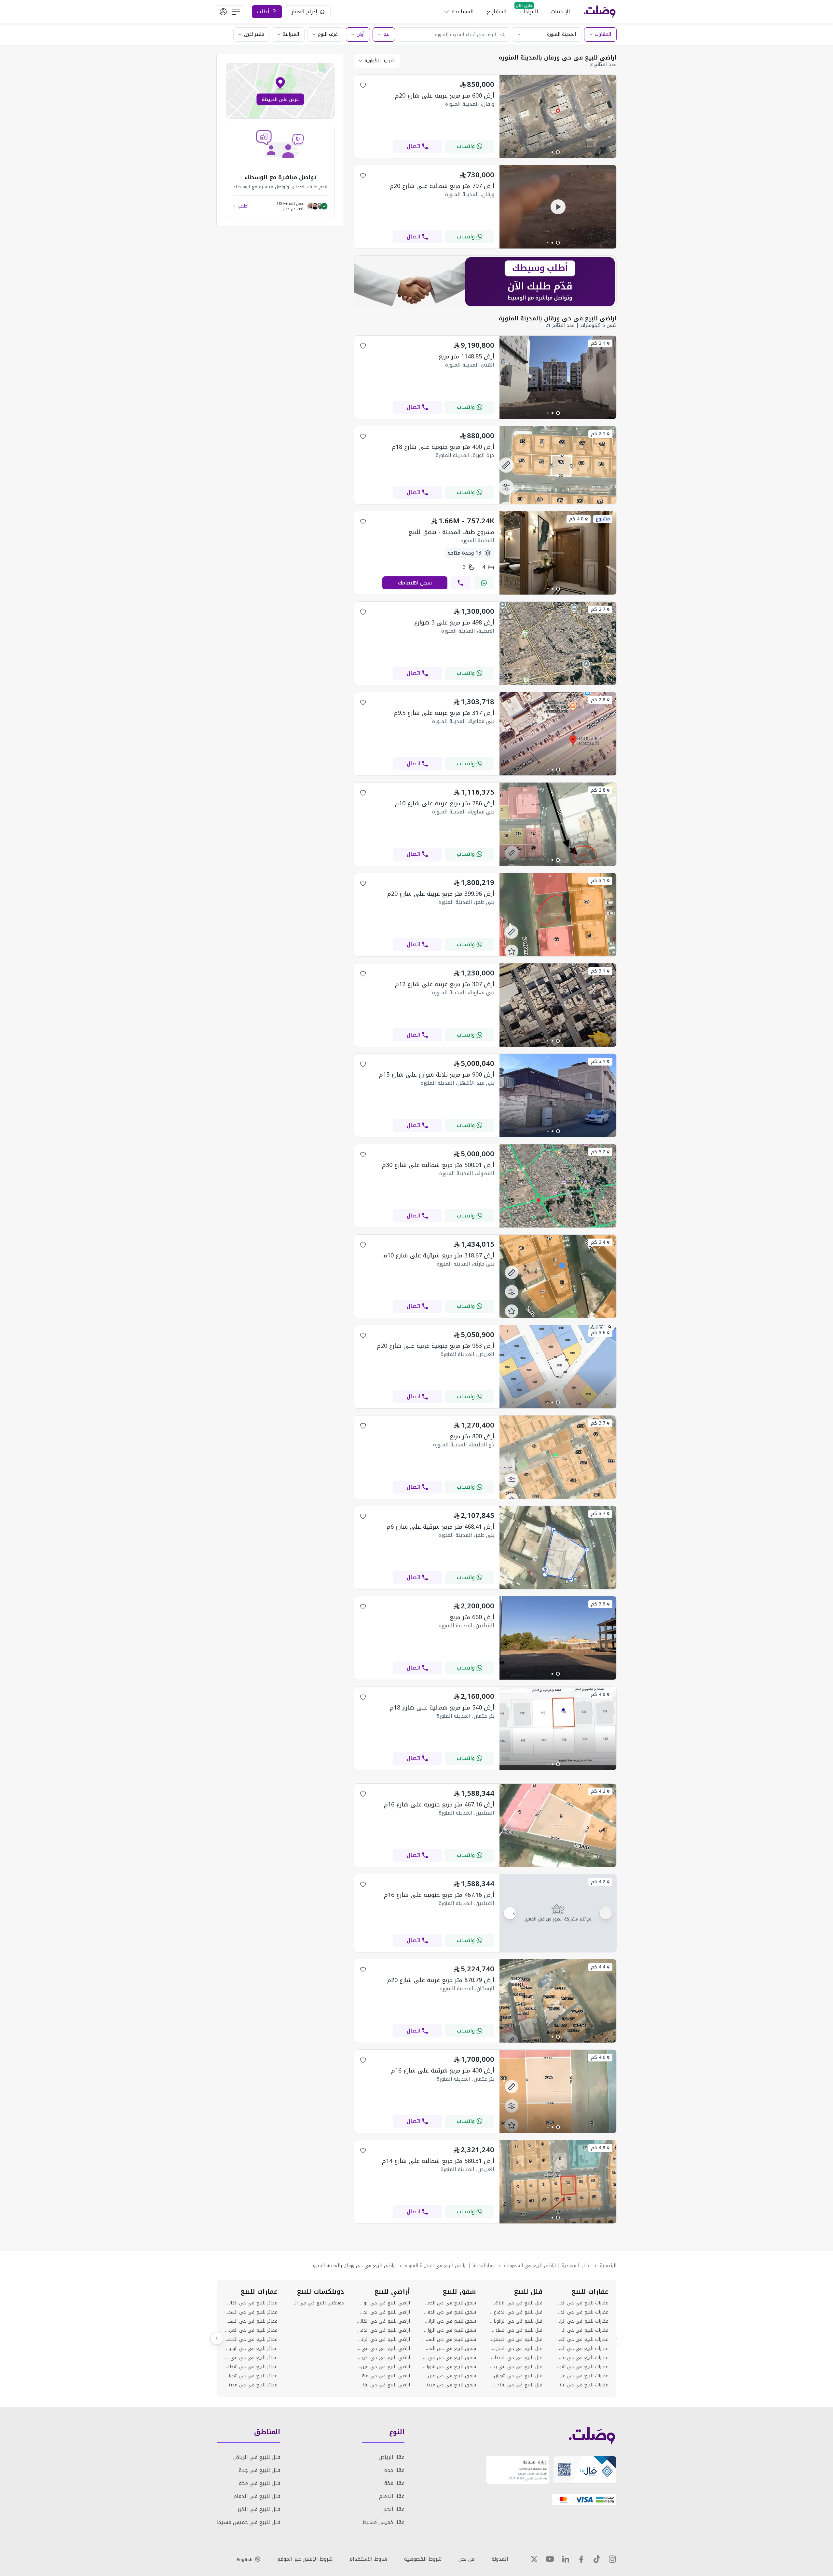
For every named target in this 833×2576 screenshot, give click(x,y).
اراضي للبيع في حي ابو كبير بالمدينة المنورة (383, 2303)
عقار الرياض (392, 2457)
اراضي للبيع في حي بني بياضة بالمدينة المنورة (383, 2349)
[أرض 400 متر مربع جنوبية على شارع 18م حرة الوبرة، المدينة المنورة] (558, 502)
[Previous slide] (616, 2338)
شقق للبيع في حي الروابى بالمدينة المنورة (450, 2330)
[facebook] (581, 2559)
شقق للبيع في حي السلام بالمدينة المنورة (450, 2340)
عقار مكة (394, 2483)
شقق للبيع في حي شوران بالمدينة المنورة (450, 2367)
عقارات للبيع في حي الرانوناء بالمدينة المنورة (582, 2321)
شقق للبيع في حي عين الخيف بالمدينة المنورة (450, 2376)
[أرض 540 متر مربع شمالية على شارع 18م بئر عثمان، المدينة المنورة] (558, 1768)
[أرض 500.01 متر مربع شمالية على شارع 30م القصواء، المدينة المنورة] (558, 1226)
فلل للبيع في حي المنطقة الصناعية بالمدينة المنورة (516, 2358)
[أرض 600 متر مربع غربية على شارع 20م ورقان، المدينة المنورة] (558, 156)
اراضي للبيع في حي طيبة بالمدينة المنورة (383, 2358)
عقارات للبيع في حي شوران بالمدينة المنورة (582, 2367)
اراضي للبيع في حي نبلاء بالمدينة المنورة (383, 2385)
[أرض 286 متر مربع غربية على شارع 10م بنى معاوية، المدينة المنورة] (558, 864)
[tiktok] (597, 2559)
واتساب (466, 146)
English (245, 2559)
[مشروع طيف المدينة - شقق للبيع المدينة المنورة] (558, 593)
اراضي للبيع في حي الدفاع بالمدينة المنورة (383, 2330)
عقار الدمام (392, 2496)
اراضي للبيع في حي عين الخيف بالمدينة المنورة (383, 2367)
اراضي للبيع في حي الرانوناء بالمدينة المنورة (383, 2340)
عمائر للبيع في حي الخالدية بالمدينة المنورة (251, 2303)
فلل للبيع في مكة (259, 2483)
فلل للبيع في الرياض (257, 2457)
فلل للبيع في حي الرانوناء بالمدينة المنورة (516, 2321)
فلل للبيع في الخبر (259, 2509)
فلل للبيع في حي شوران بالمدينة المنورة (516, 2376)
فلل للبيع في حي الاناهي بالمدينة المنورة (516, 2303)
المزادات (529, 12)
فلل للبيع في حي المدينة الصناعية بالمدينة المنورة (516, 2349)
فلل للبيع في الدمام (257, 2496)
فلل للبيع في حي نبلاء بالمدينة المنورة (516, 2385)
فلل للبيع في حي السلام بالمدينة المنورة (516, 2330)
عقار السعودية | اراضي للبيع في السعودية (547, 2266)
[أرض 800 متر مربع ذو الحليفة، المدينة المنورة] (558, 1497)
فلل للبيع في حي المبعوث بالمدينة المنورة (516, 2340)
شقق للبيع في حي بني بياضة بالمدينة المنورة (450, 2358)
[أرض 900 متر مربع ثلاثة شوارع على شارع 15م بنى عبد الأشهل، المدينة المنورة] (558, 1135)
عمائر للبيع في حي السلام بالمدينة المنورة (251, 2321)
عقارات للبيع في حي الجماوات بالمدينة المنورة (582, 2303)
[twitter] (534, 2559)
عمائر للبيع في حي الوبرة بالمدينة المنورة (251, 2349)
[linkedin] (566, 2559)
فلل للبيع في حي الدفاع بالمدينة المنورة (516, 2312)
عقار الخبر (394, 2509)
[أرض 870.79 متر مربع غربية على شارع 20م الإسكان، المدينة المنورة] (558, 2041)
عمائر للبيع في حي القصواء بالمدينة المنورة (251, 2340)
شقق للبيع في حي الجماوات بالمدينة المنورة (450, 2303)
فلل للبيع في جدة (259, 2470)
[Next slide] (217, 2338)
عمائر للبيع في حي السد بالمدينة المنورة (251, 2312)
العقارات (603, 34)
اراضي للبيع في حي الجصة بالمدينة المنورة (383, 2312)
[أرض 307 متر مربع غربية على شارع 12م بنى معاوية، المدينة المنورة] (558, 1045)
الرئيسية (608, 2266)
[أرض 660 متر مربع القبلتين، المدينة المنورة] (558, 1678)
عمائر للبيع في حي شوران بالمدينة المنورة (251, 2376)
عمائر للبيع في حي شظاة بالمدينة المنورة (251, 2367)
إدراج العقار (304, 12)
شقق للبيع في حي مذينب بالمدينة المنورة (450, 2385)
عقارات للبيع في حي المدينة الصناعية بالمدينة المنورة (582, 2349)
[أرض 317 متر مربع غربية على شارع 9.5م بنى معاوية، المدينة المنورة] (558, 774)
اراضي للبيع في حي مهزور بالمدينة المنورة (383, 2376)
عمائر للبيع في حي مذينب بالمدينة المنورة (251, 2385)
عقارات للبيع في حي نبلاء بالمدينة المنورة (582, 2385)
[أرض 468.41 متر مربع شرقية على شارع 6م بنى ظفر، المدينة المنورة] (558, 1587)
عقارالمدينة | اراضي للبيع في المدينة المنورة (450, 2266)
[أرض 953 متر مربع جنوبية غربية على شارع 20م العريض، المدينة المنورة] (558, 1407)
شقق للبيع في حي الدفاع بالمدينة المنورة (450, 2312)
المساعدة (463, 12)
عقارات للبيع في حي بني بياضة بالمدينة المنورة (582, 2358)
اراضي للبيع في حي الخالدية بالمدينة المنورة (383, 2321)
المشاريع (497, 12)
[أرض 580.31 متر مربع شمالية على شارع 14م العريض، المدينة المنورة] (558, 2222)
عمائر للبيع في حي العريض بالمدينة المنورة (251, 2330)
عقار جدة (394, 2470)
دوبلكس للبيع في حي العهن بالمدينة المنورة (317, 2303)
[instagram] (612, 2559)
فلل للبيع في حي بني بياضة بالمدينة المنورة (516, 2367)
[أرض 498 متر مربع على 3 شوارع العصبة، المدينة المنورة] (558, 683)
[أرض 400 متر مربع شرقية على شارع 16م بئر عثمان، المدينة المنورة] (558, 2131)
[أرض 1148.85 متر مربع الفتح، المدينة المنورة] (558, 417)
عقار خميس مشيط (383, 2522)
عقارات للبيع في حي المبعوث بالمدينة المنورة (582, 2340)
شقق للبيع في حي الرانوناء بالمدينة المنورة (450, 2321)
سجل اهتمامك (415, 583)
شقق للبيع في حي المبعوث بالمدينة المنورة (450, 2349)
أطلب (243, 206)
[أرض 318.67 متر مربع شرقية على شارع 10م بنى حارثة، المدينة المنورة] (558, 1316)
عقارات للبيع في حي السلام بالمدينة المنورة (582, 2330)
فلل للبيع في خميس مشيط (248, 2522)
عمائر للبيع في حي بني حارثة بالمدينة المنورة (251, 2358)
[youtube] (550, 2559)
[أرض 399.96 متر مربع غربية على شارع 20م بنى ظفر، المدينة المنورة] (558, 954)
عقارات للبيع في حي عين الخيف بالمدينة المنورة (582, 2376)
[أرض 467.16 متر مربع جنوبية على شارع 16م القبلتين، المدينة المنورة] (558, 1865)
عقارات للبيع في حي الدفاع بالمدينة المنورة (582, 2312)
